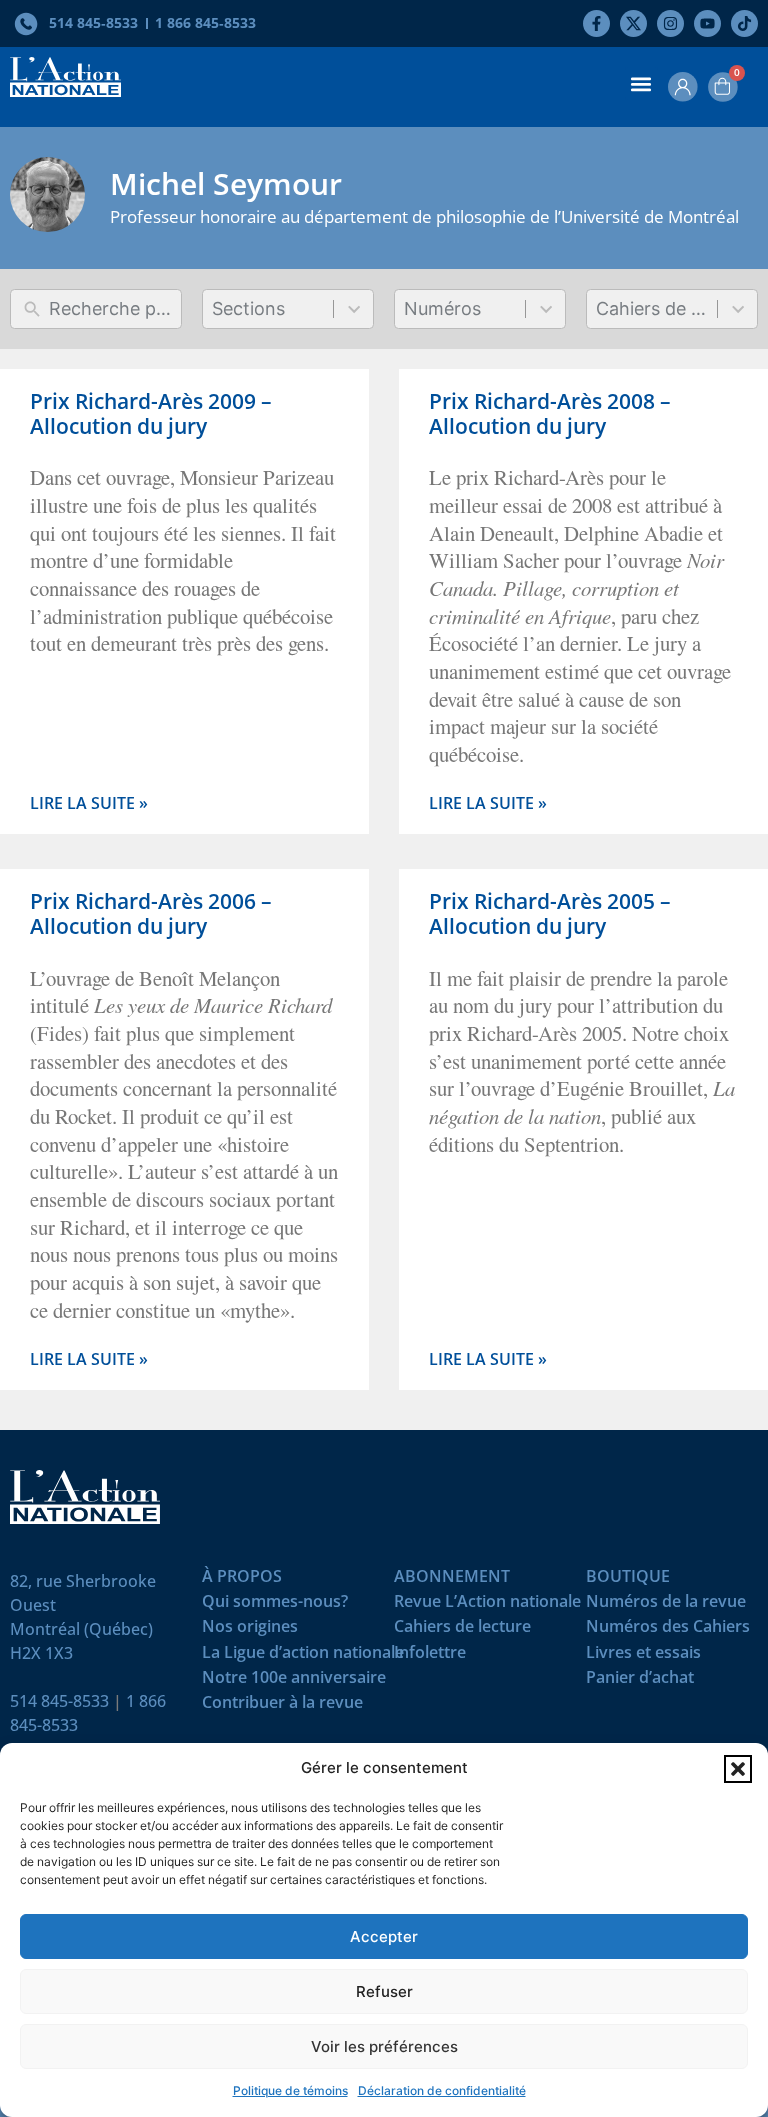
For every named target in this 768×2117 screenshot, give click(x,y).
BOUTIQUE (628, 1580)
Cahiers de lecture (462, 1630)
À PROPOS (242, 1580)
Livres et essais (643, 1656)
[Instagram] (670, 23)
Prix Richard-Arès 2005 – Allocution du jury (550, 913)
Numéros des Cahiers (668, 1630)
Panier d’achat (640, 1681)
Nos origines (250, 1630)
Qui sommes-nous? (275, 1605)
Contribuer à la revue (282, 1706)
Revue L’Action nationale (487, 1605)
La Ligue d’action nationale (303, 1656)
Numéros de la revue (666, 1605)
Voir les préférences (384, 2046)
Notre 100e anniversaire (294, 1681)
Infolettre (430, 1656)
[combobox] (268, 309)
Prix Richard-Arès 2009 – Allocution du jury (151, 413)
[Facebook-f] (596, 23)
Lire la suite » (89, 803)
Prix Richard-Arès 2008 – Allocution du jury (550, 413)
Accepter (384, 1936)
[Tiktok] (744, 23)
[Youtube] (707, 23)
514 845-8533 (59, 1701)
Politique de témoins (290, 2090)
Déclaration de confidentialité (442, 2090)
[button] (738, 1769)
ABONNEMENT (452, 1580)
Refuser (384, 1991)
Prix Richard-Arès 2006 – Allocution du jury (151, 913)
